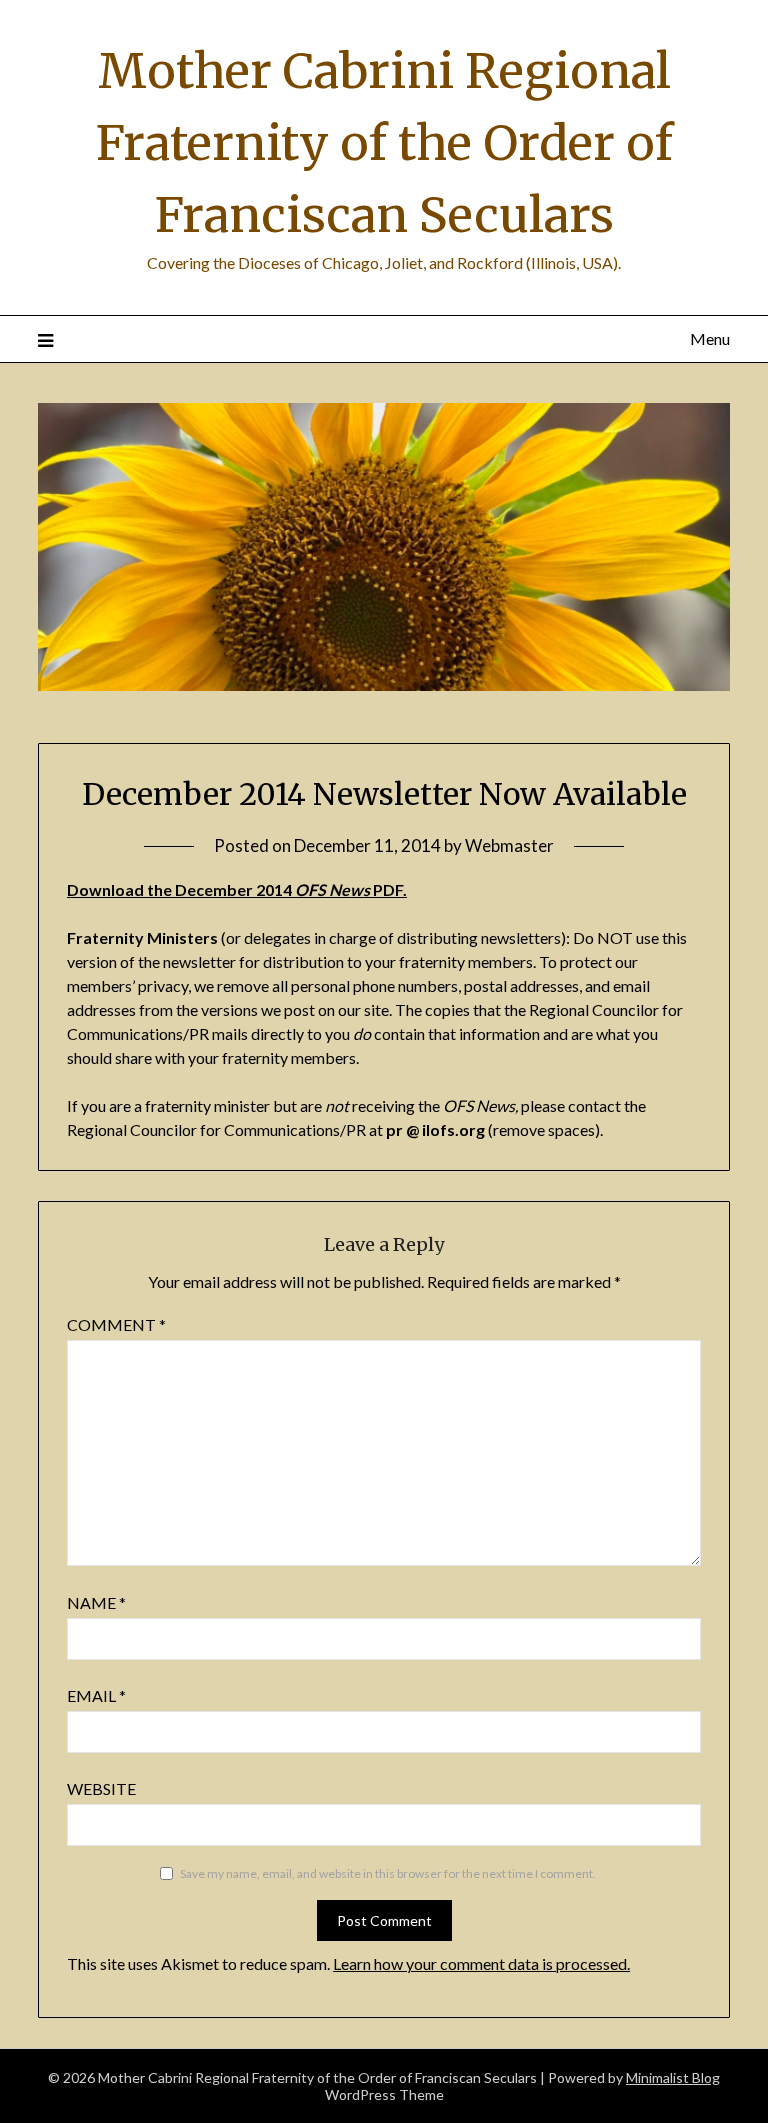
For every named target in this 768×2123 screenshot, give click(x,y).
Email (96, 1695)
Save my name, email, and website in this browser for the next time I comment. (388, 1873)
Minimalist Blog (673, 2077)
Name (96, 1602)
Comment (116, 1324)
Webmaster (509, 845)
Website (101, 1788)
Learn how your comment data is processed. (481, 1963)
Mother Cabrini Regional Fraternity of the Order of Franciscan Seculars (384, 143)
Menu (709, 338)
